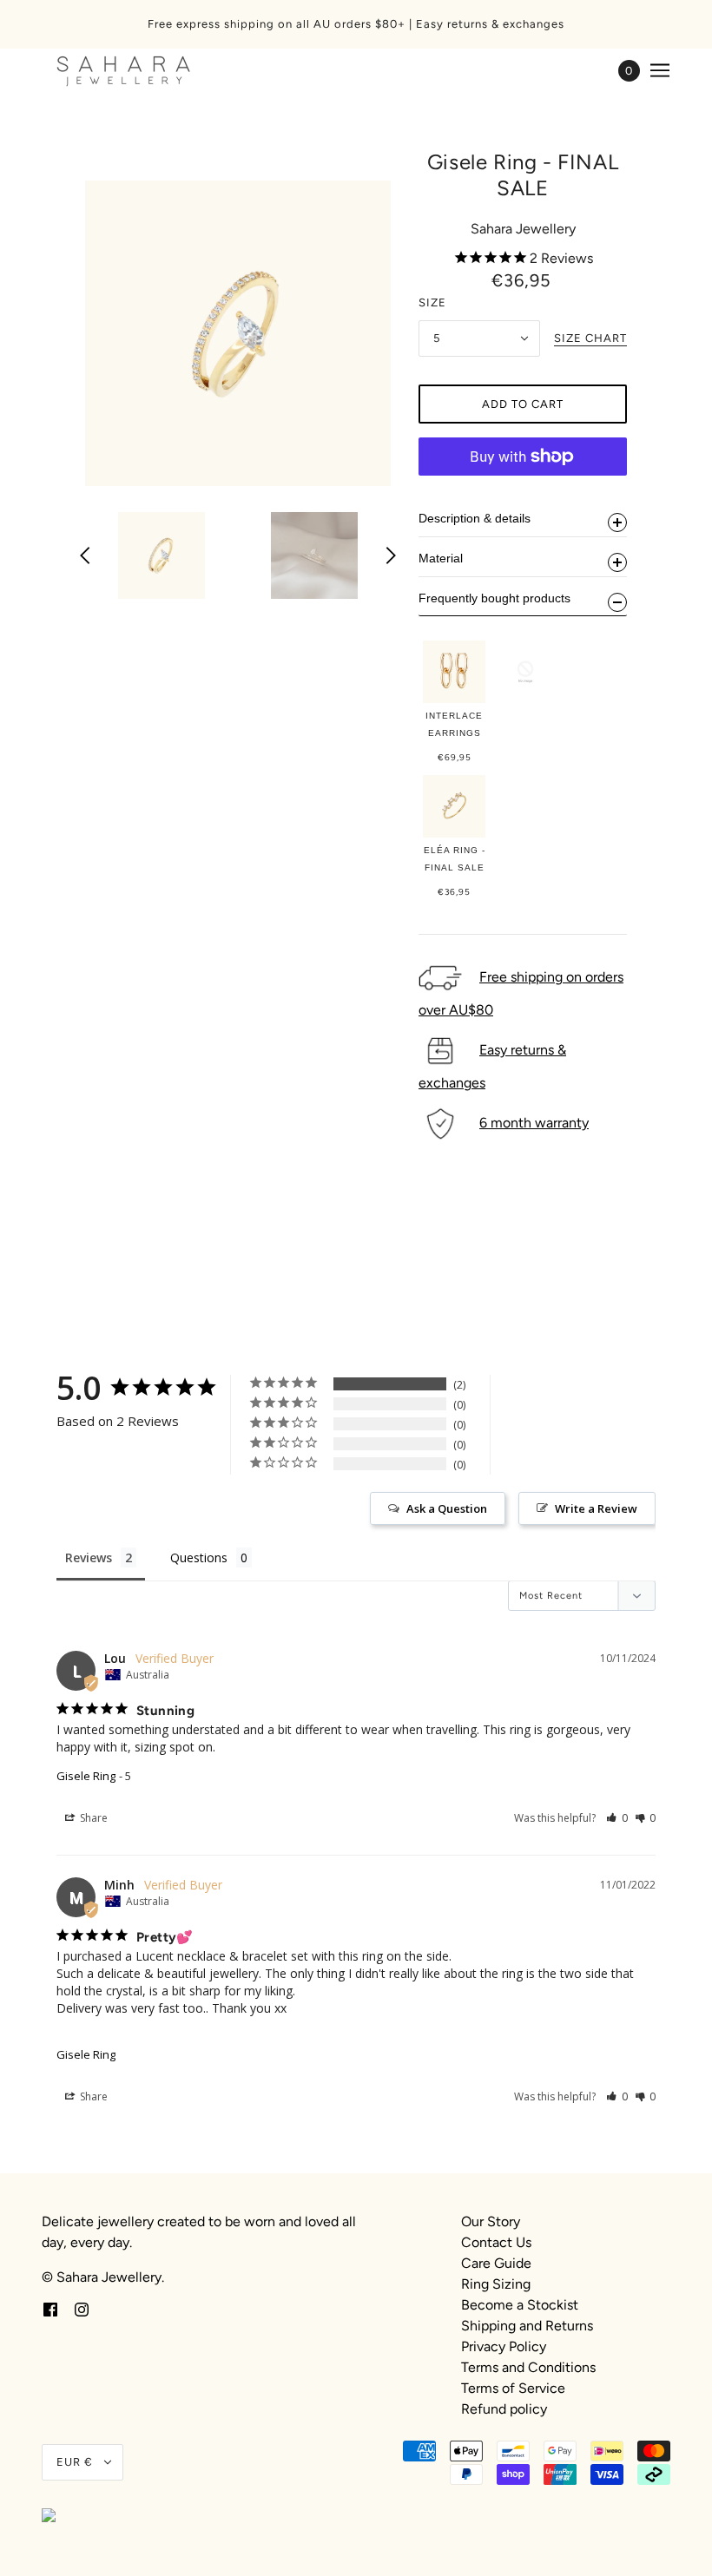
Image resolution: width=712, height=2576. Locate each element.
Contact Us (496, 2242)
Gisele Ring (86, 1776)
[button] (617, 1818)
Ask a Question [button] (447, 1508)
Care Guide (496, 2263)
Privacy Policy (504, 2346)
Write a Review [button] (596, 1508)
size (432, 302)
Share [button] (92, 1818)
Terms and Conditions (528, 2367)
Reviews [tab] (89, 1557)
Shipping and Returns (527, 2326)
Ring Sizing (496, 2284)
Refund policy (504, 2409)
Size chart (590, 338)
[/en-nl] (124, 70)
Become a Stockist (520, 2305)
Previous (85, 555)
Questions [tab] (199, 1557)
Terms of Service (513, 2388)
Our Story (491, 2221)
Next (391, 555)
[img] (50, 2309)
